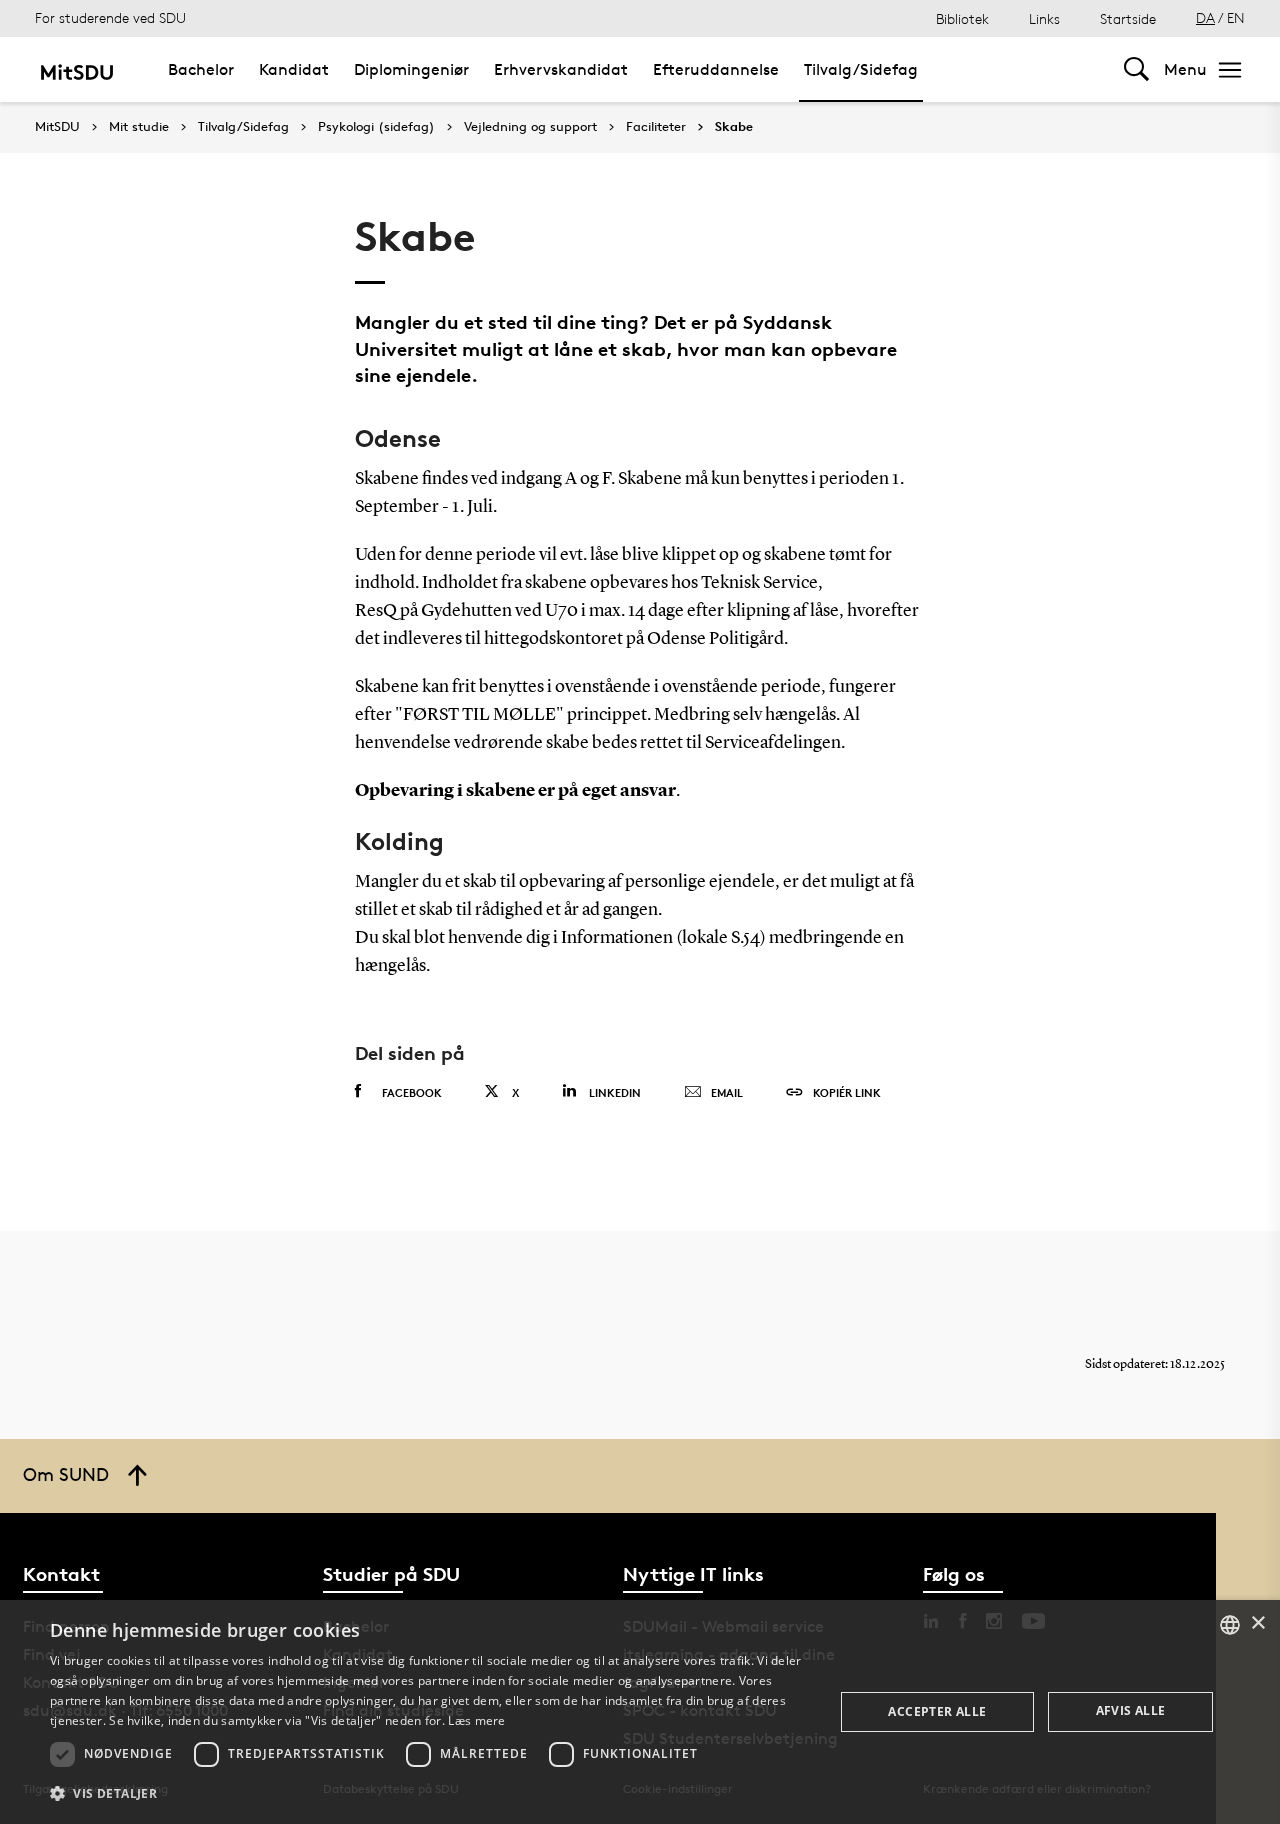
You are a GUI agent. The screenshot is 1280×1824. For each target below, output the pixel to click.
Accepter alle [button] (937, 1711)
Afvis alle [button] (1131, 1710)
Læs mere (476, 1720)
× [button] (1257, 1623)
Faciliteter (656, 127)
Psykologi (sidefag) (376, 127)
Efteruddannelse (716, 69)
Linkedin (615, 1092)
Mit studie (139, 127)
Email (727, 1092)
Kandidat (294, 69)
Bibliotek (962, 18)
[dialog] (640, 1712)
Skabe (734, 127)
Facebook (412, 1092)
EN (1236, 17)
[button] (430, 1794)
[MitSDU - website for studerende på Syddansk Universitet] (76, 69)
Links (1044, 18)
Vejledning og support (530, 127)
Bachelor (201, 69)
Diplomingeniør (411, 69)
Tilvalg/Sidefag (861, 69)
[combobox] (1230, 1625)
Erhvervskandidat (561, 69)
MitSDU (57, 126)
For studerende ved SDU (110, 17)
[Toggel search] (1136, 69)
